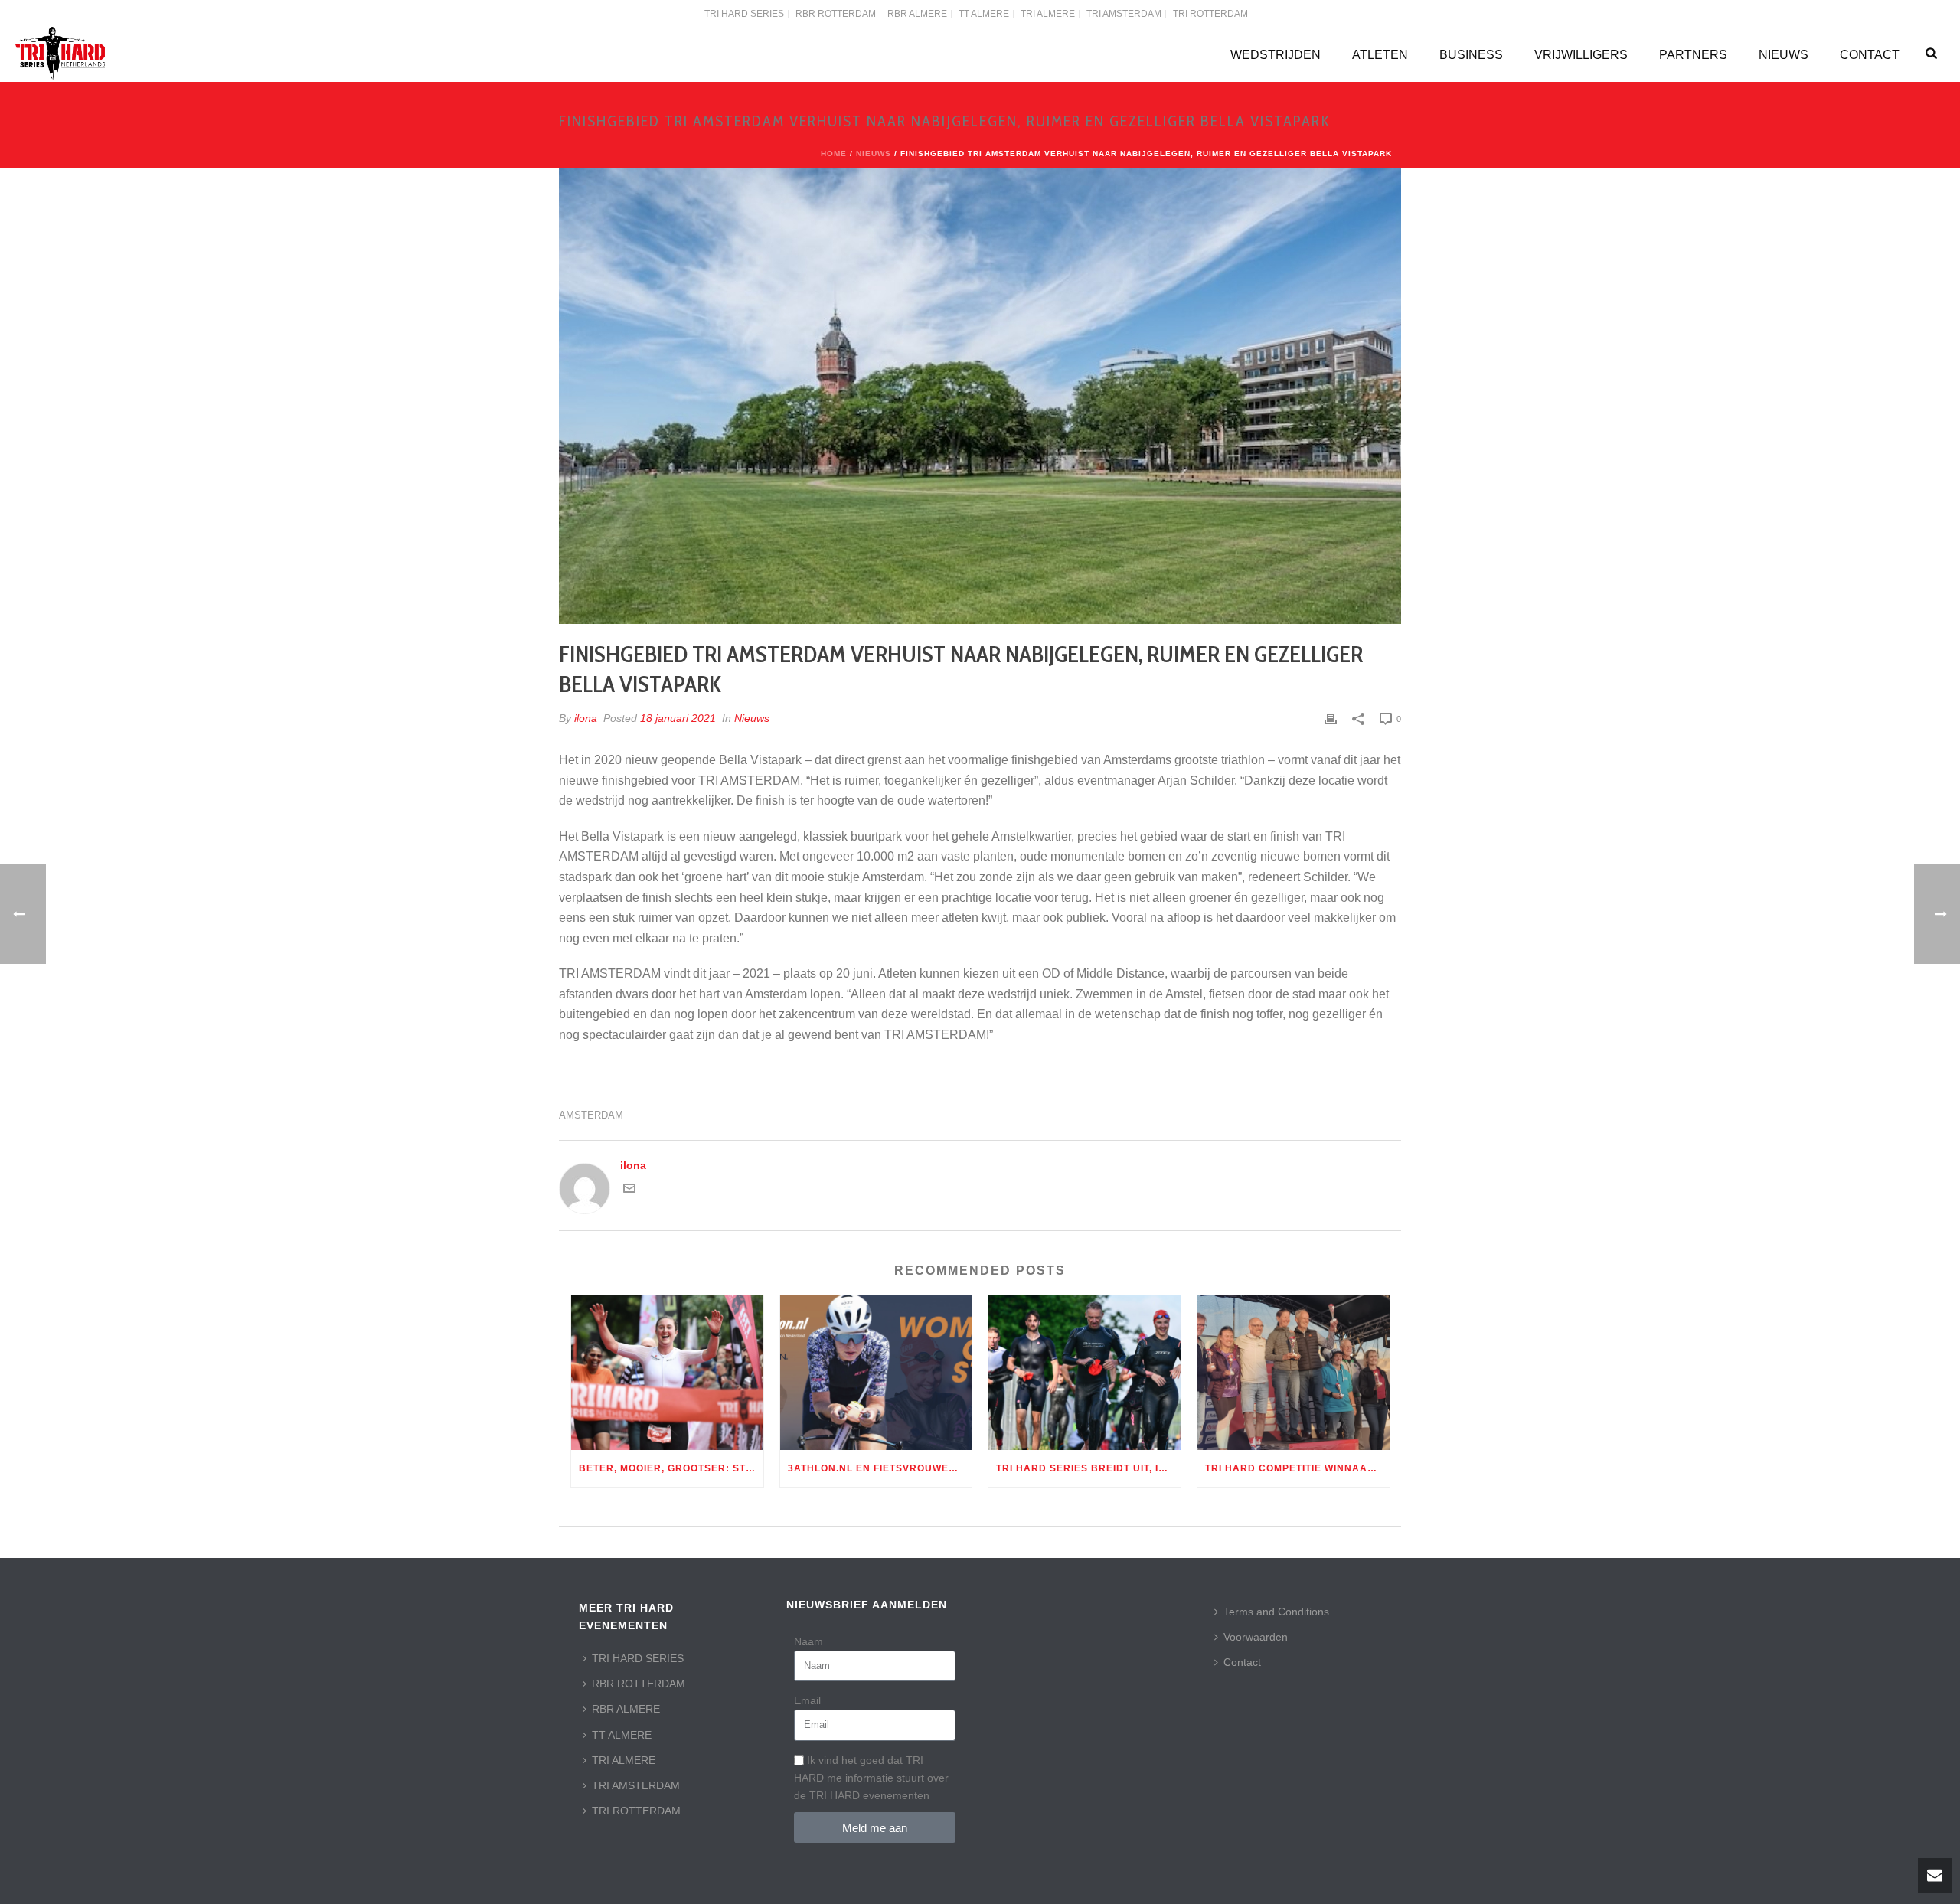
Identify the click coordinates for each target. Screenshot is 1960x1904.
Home (834, 153)
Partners (1693, 55)
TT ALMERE (622, 1735)
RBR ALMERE (626, 1709)
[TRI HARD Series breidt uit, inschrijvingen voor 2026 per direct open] (1085, 1372)
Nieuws (1784, 55)
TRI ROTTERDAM (636, 1811)
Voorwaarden (1256, 1637)
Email (807, 1700)
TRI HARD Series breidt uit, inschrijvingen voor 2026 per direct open (1088, 1468)
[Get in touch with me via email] (629, 1190)
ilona (586, 718)
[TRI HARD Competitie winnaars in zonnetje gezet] (1294, 1372)
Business (1471, 55)
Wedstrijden (1276, 55)
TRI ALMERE (624, 1760)
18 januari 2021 (678, 718)
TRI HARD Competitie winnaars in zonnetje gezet (1297, 1468)
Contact (1870, 55)
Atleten (1380, 55)
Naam (808, 1641)
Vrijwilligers (1581, 55)
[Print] (1331, 718)
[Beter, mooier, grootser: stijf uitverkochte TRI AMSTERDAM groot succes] (667, 1372)
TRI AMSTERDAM (636, 1785)
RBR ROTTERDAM (639, 1684)
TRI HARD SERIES (638, 1658)
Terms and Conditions (1276, 1612)
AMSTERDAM (591, 1115)
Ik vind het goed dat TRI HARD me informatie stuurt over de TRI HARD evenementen (871, 1778)
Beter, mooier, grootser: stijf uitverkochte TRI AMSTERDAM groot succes (671, 1468)
